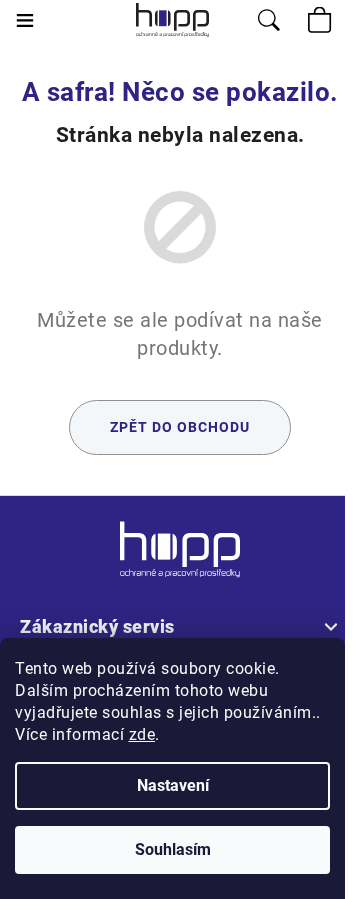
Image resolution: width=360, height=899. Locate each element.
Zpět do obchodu (180, 427)
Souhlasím (173, 849)
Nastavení (173, 785)
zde (142, 734)
